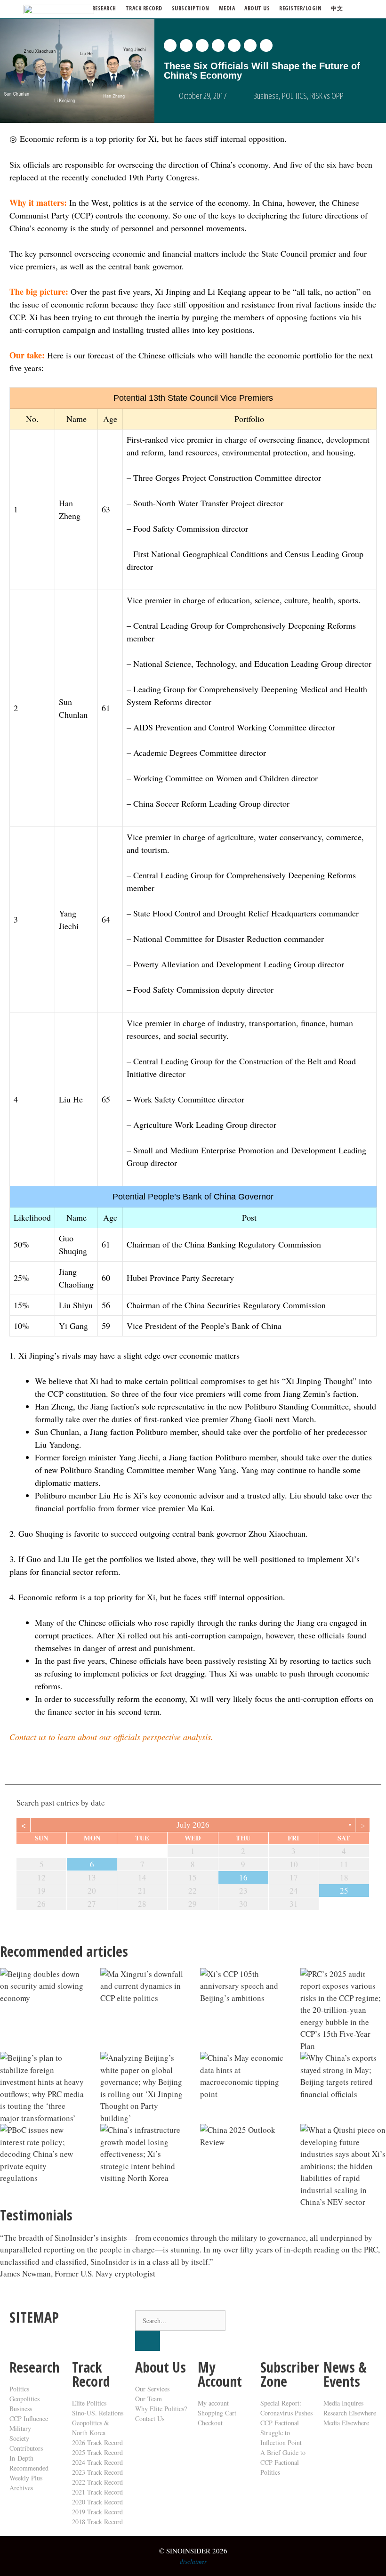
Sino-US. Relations (98, 2413)
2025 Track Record (97, 2452)
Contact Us (150, 2418)
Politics (19, 2389)
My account (213, 2403)
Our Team (149, 2399)
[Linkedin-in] (323, 2322)
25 (344, 1891)
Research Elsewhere (350, 2413)
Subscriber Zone (290, 2374)
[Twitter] (272, 2322)
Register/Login (300, 8)
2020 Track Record (97, 2502)
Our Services (152, 2389)
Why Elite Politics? (161, 2409)
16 (243, 1877)
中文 (337, 8)
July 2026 (193, 1825)
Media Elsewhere (346, 2423)
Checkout (210, 2423)
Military (20, 2428)
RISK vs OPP (327, 96)
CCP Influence (29, 2418)
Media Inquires (343, 2403)
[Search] (148, 2341)
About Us (161, 2367)
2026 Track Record (97, 2442)
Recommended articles (64, 1951)
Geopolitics (24, 2399)
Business (266, 96)
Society (19, 2438)
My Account (220, 2374)
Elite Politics (89, 2403)
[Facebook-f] (298, 2322)
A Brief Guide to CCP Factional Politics (283, 2462)
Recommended (29, 2468)
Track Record (144, 8)
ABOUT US (257, 8)
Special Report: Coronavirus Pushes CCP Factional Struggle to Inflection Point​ (286, 2423)
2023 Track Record (97, 2472)
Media (227, 8)
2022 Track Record (97, 2482)
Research (104, 8)
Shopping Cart (217, 2413)
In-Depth (21, 2458)
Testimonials (36, 2215)
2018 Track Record (97, 2522)
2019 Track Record (97, 2512)
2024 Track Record (97, 2462)
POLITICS (294, 96)
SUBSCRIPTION (191, 8)
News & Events (345, 2374)
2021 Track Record (97, 2492)
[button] (170, 45)
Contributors (26, 2448)
